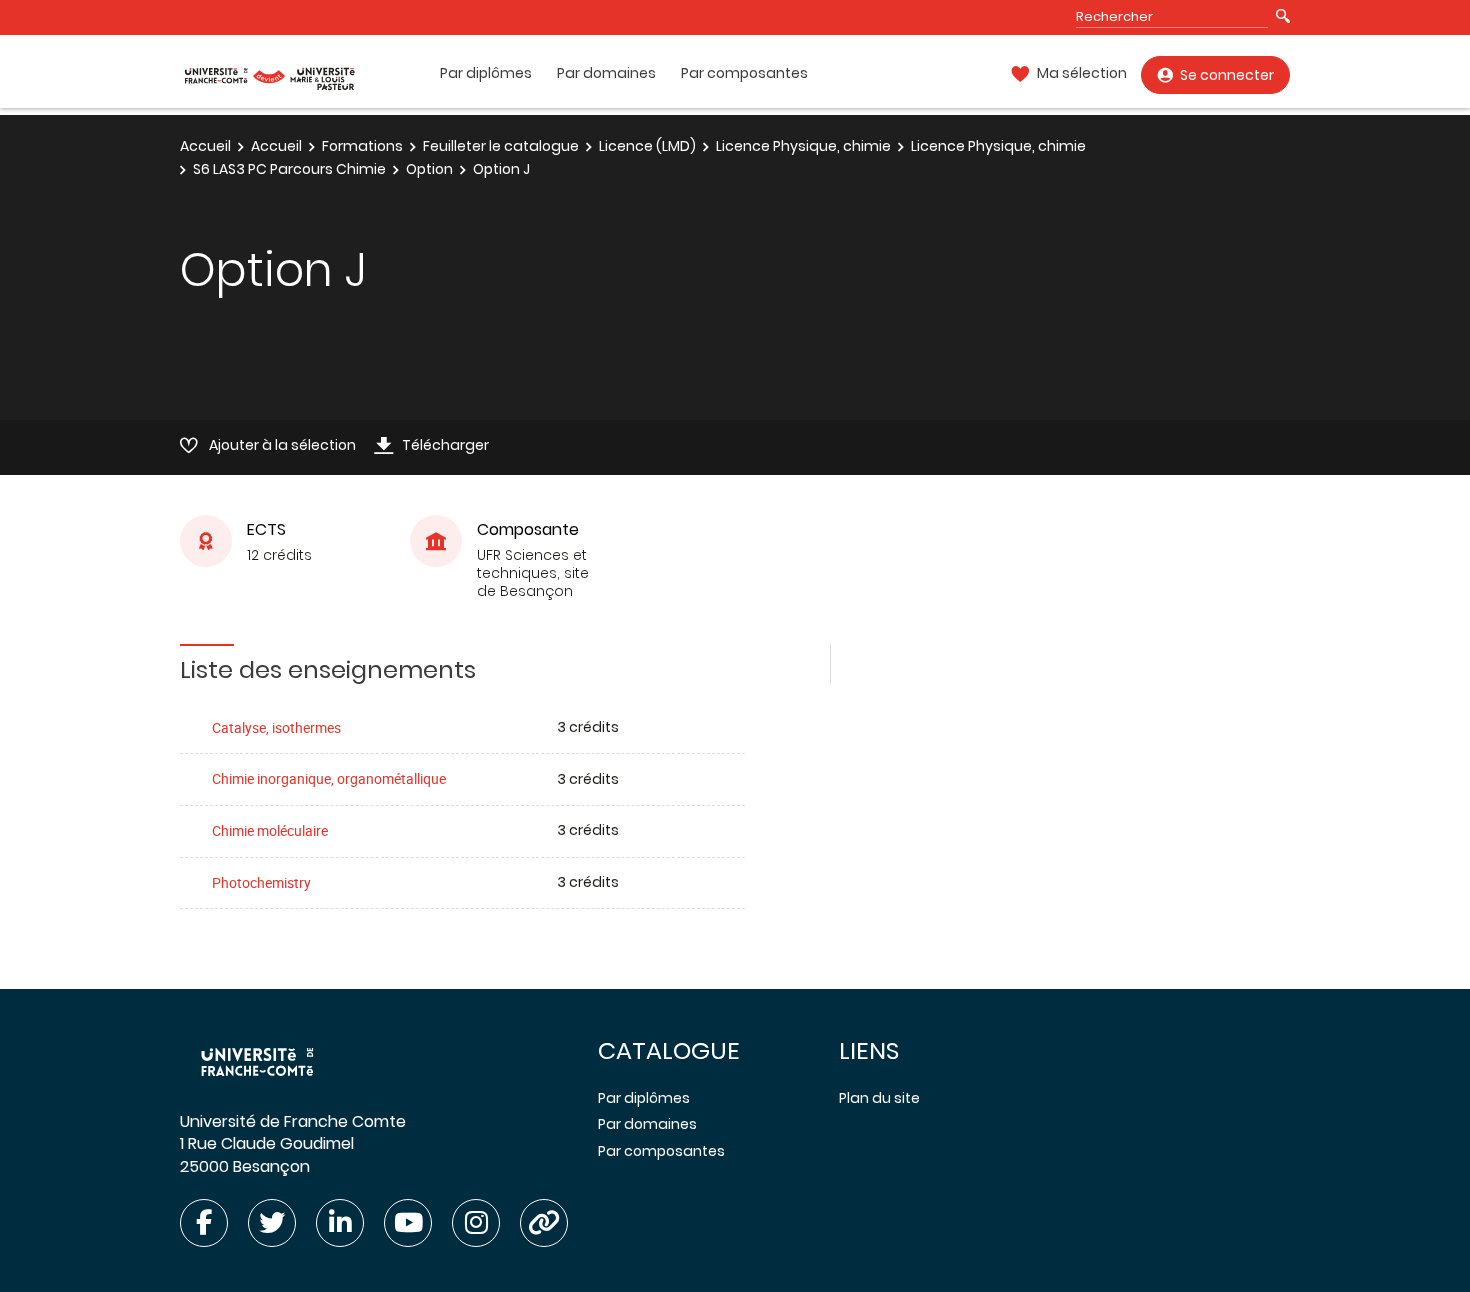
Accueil (205, 146)
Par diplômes (486, 73)
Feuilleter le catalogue (501, 146)
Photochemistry (261, 882)
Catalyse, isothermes (276, 727)
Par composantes (744, 73)
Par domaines (606, 73)
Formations (362, 146)
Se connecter (1227, 75)
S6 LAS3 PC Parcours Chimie (289, 169)
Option (429, 169)
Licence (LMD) (647, 146)
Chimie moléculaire (270, 830)
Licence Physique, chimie (803, 146)
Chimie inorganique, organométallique (329, 778)
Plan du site (879, 1098)
